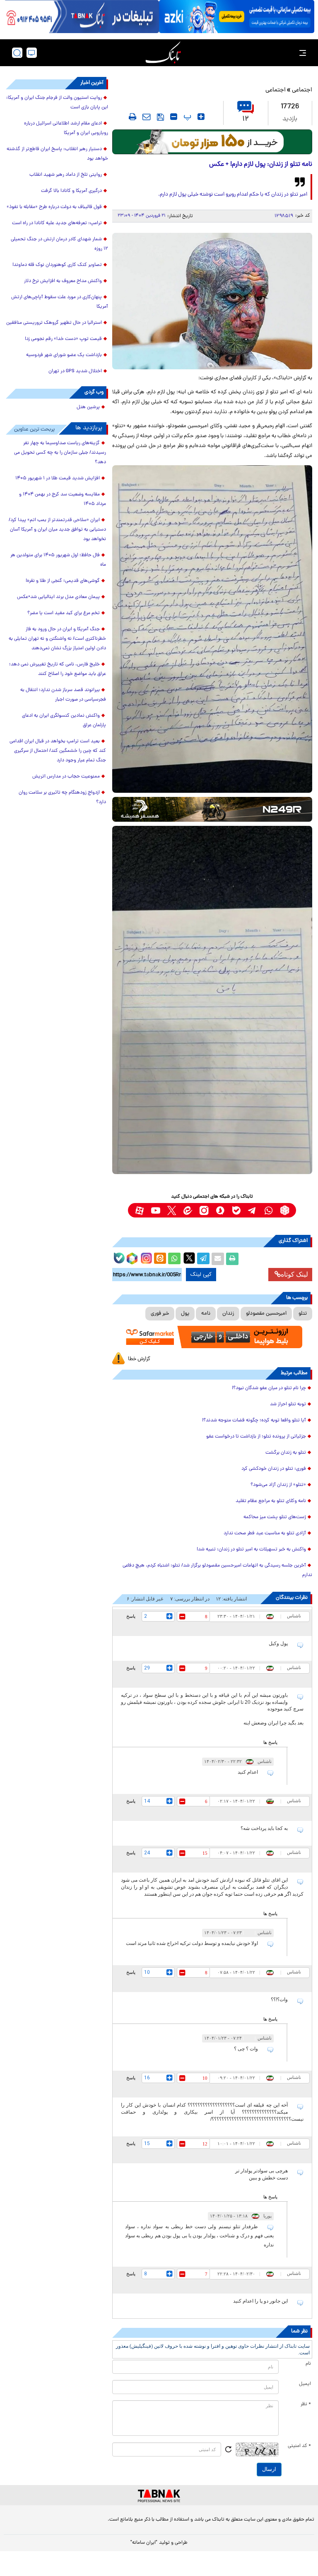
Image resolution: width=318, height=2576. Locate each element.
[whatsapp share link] (174, 1259)
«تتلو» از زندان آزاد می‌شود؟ (278, 1485)
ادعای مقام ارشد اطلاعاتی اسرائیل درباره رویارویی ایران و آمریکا (66, 128)
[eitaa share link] (160, 1259)
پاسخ (131, 1616)
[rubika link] (285, 1210)
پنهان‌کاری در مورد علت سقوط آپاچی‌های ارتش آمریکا (60, 302)
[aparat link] (139, 1210)
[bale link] (236, 1210)
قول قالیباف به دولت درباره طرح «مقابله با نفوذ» (54, 207)
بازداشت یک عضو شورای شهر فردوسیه (64, 355)
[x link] (172, 1210)
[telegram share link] (203, 1259)
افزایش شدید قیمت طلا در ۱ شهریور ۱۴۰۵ (58, 478)
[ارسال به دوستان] (218, 1259)
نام (308, 2364)
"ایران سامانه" (144, 2543)
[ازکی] (237, 17)
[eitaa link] (188, 1210)
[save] (160, 117)
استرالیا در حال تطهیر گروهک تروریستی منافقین (54, 323)
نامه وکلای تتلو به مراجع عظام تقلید (271, 1501)
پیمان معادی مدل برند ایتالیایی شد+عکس (58, 597)
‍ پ (186, 117)
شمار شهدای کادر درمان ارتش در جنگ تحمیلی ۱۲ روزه (59, 244)
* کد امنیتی (299, 2446)
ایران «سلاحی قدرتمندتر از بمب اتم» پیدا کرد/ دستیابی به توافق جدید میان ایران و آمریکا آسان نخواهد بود (57, 530)
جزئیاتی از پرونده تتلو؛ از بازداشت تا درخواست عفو (256, 1437)
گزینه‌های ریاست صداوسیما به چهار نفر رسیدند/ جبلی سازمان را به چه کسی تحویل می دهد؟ (60, 453)
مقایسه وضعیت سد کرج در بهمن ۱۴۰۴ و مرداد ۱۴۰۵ (63, 499)
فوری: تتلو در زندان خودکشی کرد (274, 1469)
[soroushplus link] (220, 1210)
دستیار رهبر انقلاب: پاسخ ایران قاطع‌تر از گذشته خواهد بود (57, 154)
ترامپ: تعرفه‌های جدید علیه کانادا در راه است (57, 223)
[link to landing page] (163, 53)
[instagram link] (204, 1210)
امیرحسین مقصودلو (266, 1314)
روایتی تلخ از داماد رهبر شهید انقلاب (66, 175)
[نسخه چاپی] (232, 1259)
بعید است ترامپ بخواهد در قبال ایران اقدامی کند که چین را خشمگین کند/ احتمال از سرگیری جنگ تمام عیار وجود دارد (58, 751)
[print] (132, 117)
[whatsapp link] (269, 1210)
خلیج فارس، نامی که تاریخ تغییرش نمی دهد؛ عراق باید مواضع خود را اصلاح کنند (58, 669)
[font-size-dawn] (174, 117)
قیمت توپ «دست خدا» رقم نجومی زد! (63, 339)
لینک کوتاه (294, 1274)
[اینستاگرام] (145, 1257)
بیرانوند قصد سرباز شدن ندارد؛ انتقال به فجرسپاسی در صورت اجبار (63, 695)
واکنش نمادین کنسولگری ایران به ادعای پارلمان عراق (64, 721)
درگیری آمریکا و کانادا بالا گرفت (71, 191)
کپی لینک (201, 1275)
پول (185, 1314)
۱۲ (246, 119)
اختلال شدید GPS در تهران (75, 371)
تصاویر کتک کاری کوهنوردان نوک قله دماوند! (57, 265)
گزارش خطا (139, 1359)
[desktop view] (32, 53)
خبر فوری (160, 1314)
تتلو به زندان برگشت (286, 1453)
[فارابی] (212, 142)
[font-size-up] (201, 117)
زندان (228, 1314)
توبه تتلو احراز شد (288, 1404)
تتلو (303, 1314)
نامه (206, 1314)
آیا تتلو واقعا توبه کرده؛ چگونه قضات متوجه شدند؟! (254, 1421)
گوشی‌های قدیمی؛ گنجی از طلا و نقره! (63, 581)
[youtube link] (155, 1210)
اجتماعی (302, 90)
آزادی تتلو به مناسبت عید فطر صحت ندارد (265, 1533)
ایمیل (305, 2384)
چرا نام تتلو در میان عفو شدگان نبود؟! (269, 1388)
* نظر (306, 2404)
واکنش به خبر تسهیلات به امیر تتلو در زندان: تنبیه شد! (251, 1550)
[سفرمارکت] (212, 1337)
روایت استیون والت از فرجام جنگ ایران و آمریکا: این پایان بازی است (57, 103)
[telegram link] (252, 1210)
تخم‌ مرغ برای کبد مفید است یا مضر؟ (64, 613)
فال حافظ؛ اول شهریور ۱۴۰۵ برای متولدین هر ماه (58, 560)
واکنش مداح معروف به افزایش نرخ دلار (63, 281)
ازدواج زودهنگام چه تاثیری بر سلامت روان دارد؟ (62, 798)
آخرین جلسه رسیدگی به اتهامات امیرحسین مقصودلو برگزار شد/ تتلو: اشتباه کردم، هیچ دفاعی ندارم (217, 1570)
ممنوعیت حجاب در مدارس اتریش (66, 777)
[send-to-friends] (147, 117)
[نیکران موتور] (212, 809)
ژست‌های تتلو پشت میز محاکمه (275, 1517)
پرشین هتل (88, 407)
